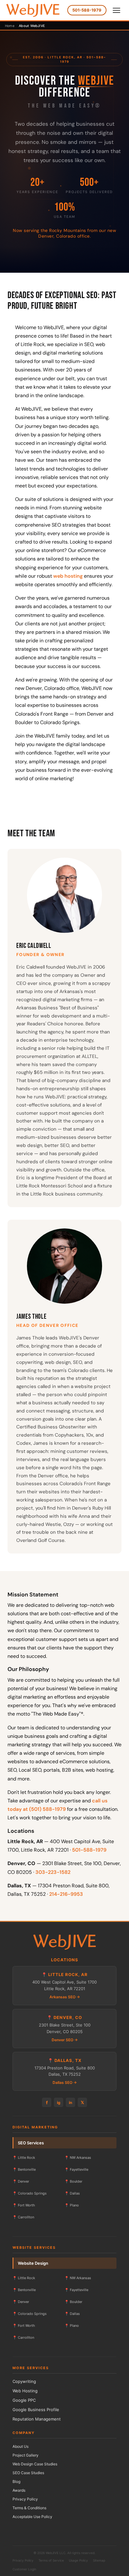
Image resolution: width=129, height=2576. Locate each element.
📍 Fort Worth (24, 2205)
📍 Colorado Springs (30, 2193)
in (70, 2103)
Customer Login (24, 2569)
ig (59, 2103)
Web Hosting (25, 2391)
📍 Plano (72, 2205)
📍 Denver (21, 2181)
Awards (19, 2490)
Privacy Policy (25, 2499)
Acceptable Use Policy (32, 2517)
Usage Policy (78, 2560)
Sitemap (99, 2560)
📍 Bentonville (24, 2169)
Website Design (33, 2263)
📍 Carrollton (23, 2217)
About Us (21, 2446)
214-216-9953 (66, 1894)
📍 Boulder (73, 2181)
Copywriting (24, 2381)
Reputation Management (37, 2419)
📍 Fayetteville (76, 2169)
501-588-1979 (87, 10)
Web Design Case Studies (35, 2464)
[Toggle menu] (116, 10)
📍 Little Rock (24, 2158)
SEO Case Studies (28, 2473)
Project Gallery (26, 2455)
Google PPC (24, 2400)
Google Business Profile (36, 2410)
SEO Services (31, 2143)
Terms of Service (51, 2560)
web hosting (68, 576)
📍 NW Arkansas (78, 2158)
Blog (16, 2481)
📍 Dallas (72, 2193)
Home (10, 26)
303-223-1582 (53, 1872)
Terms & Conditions (29, 2508)
